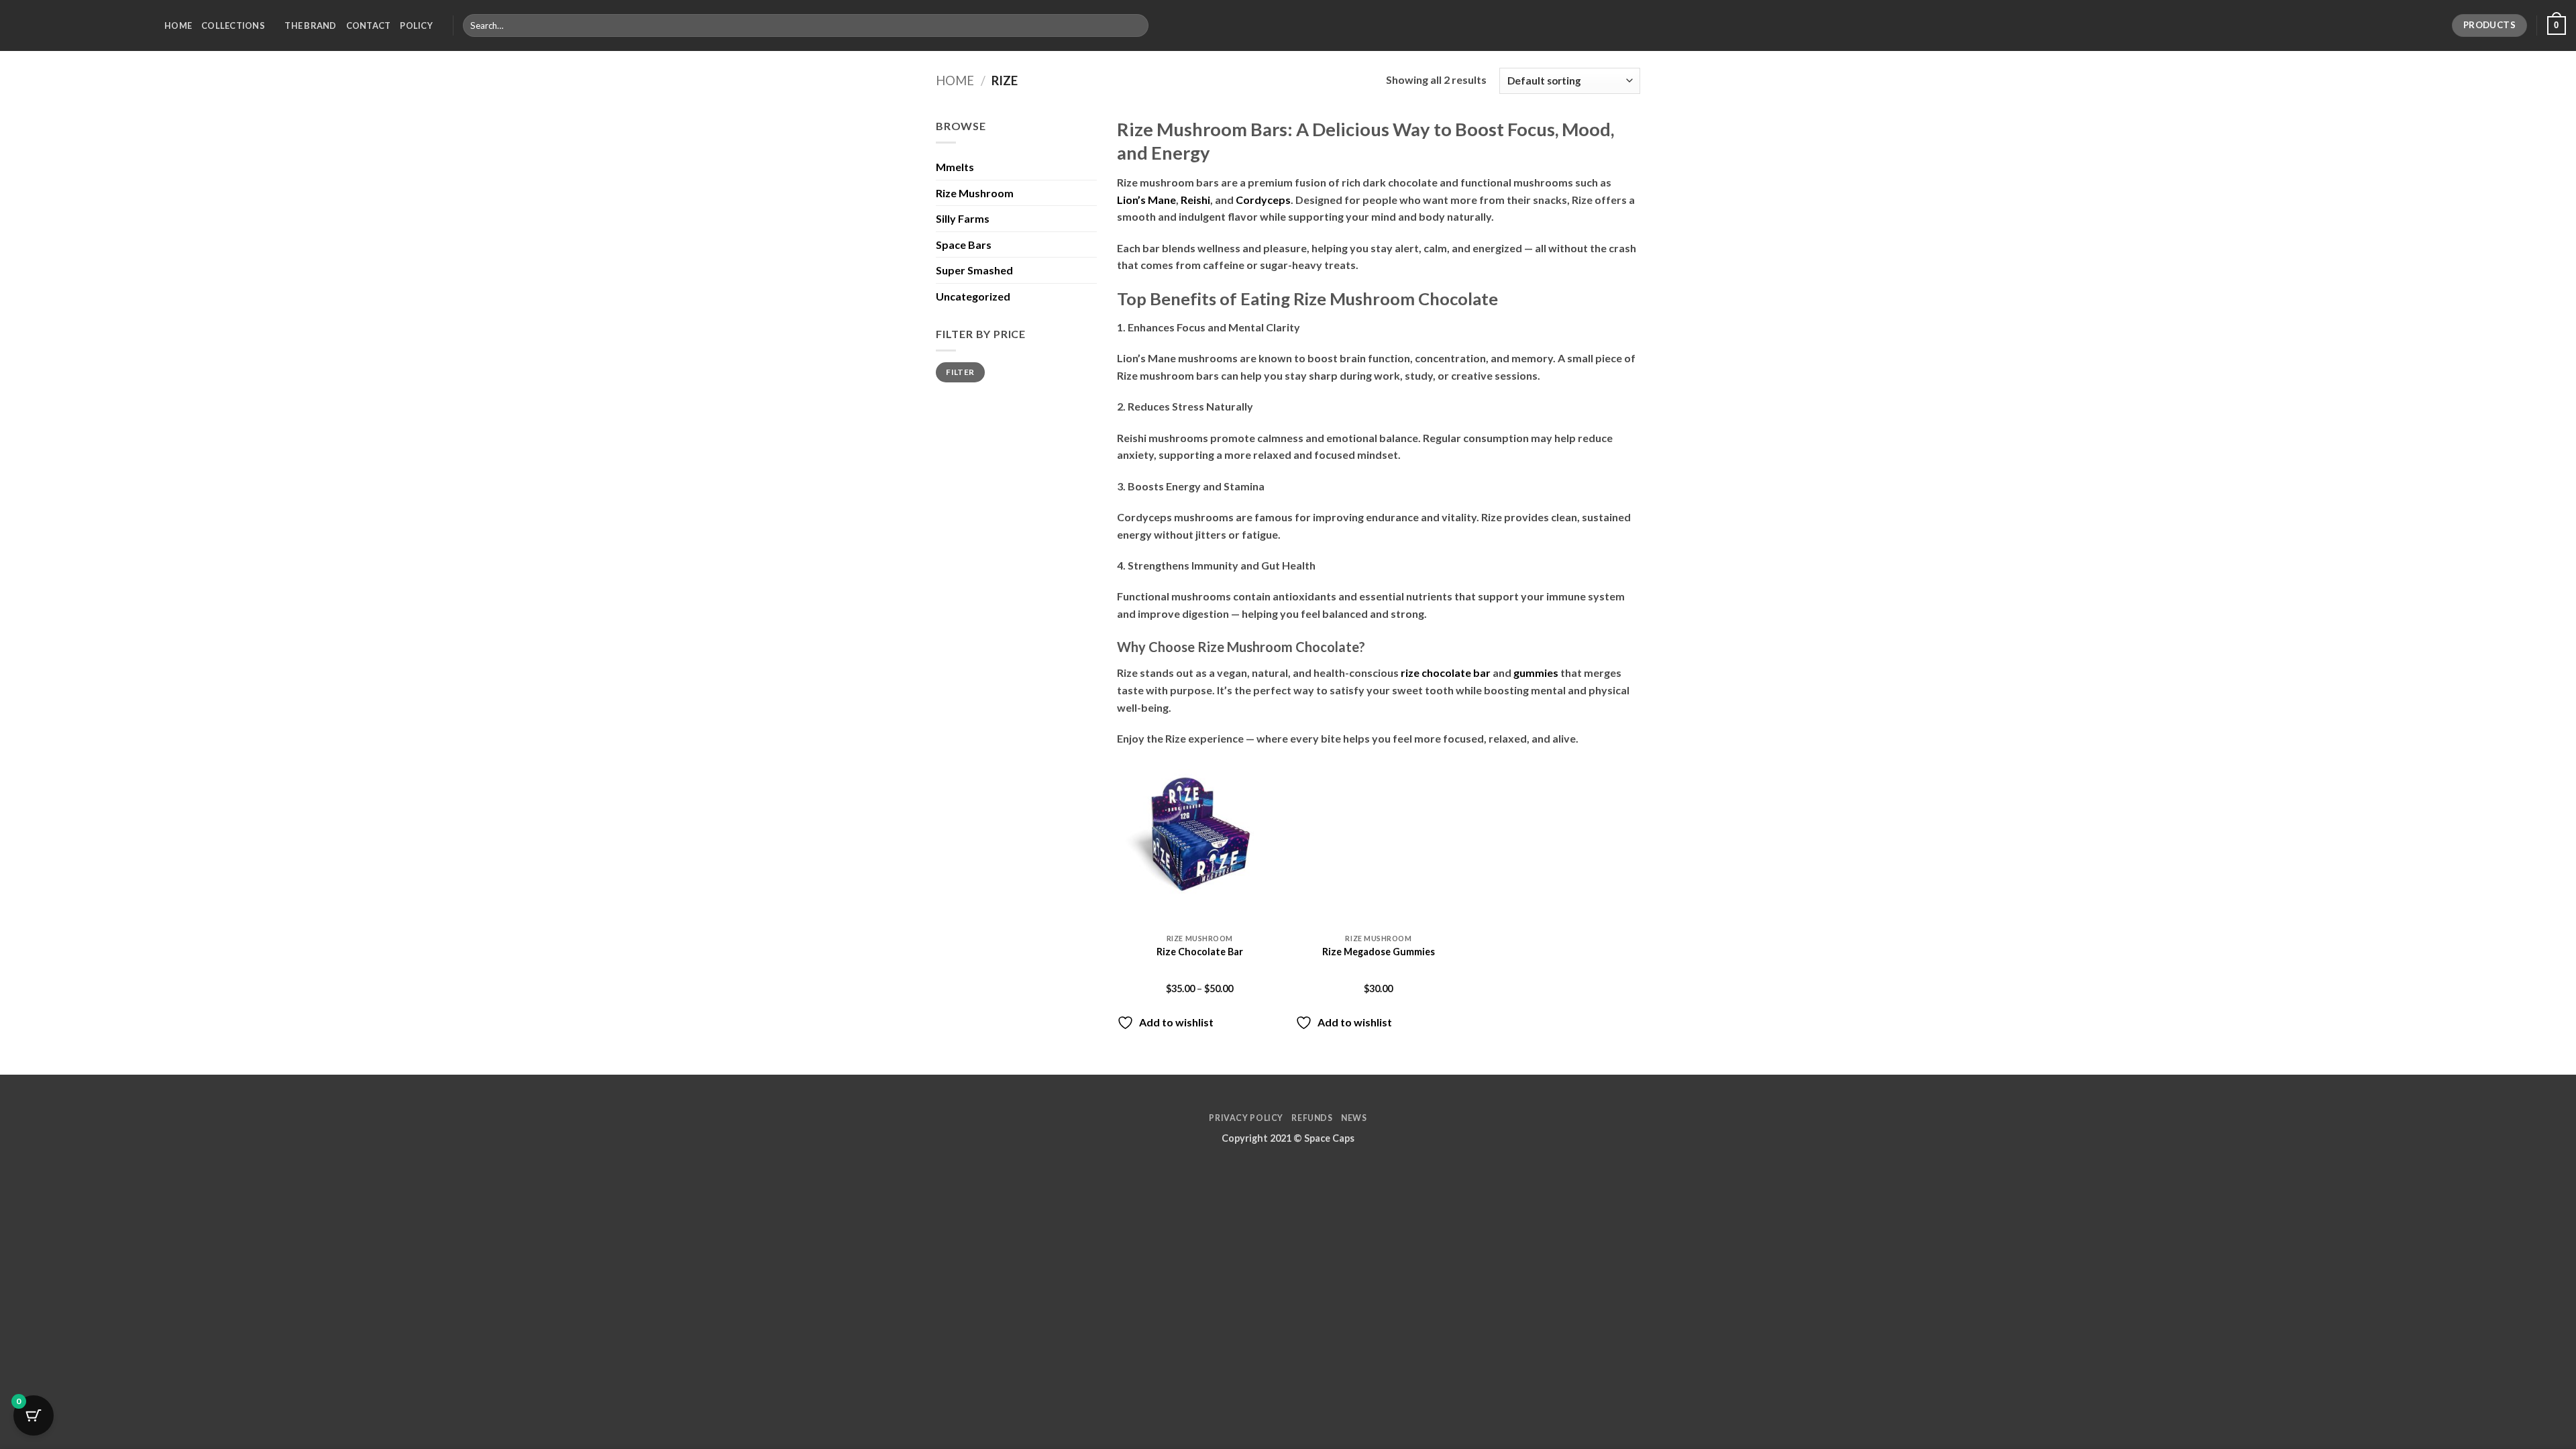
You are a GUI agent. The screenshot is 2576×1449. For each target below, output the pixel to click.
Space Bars (964, 245)
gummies (1536, 673)
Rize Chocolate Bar (1200, 952)
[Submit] (1135, 25)
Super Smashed (974, 270)
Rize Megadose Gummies (1379, 952)
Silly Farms (963, 218)
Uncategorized (973, 296)
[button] (2557, 25)
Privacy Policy (1246, 1118)
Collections (233, 25)
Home (178, 25)
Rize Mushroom (975, 193)
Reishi (1194, 200)
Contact (369, 25)
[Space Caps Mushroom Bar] (77, 25)
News (1354, 1118)
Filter (960, 372)
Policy (416, 25)
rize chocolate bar (1446, 673)
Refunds (1312, 1118)
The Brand (310, 25)
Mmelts (955, 167)
